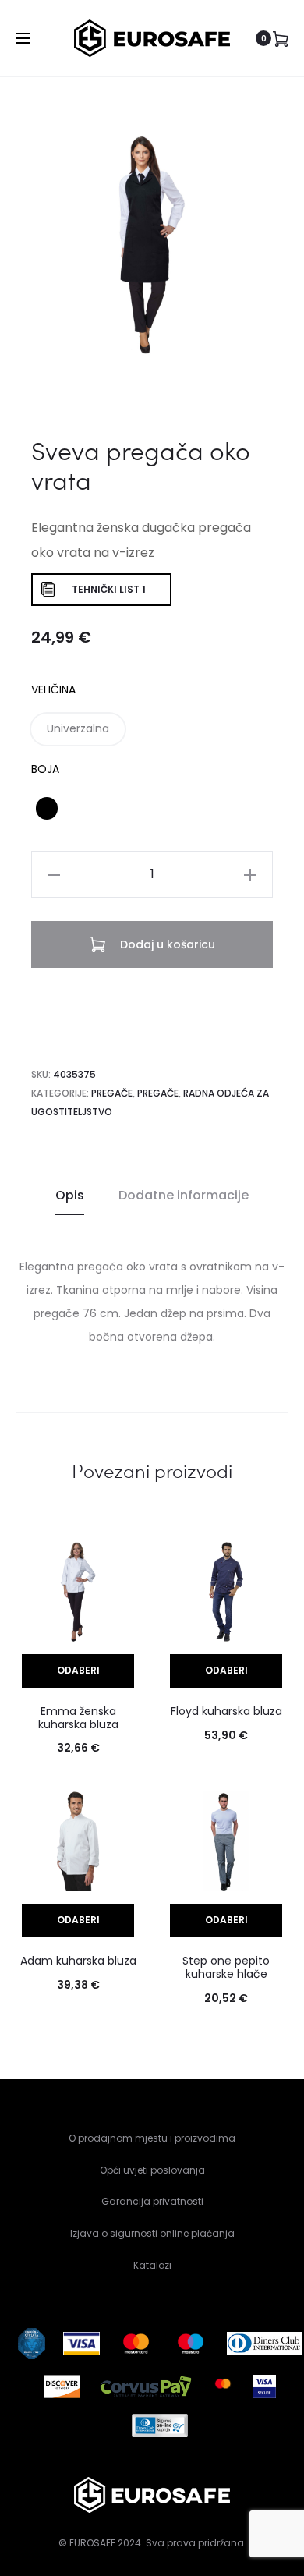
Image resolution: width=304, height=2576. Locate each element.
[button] (78, 729)
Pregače (112, 1093)
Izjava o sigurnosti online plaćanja (152, 2233)
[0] (281, 38)
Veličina (53, 689)
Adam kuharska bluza (78, 1961)
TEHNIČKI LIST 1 (109, 589)
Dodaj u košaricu (166, 944)
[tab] (70, 1196)
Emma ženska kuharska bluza (78, 1718)
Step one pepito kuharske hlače (226, 1967)
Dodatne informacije (184, 1195)
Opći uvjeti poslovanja (152, 2170)
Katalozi (152, 2265)
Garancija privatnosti (152, 2201)
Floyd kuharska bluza (226, 1711)
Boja (45, 769)
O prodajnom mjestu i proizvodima (152, 2138)
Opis (70, 1195)
